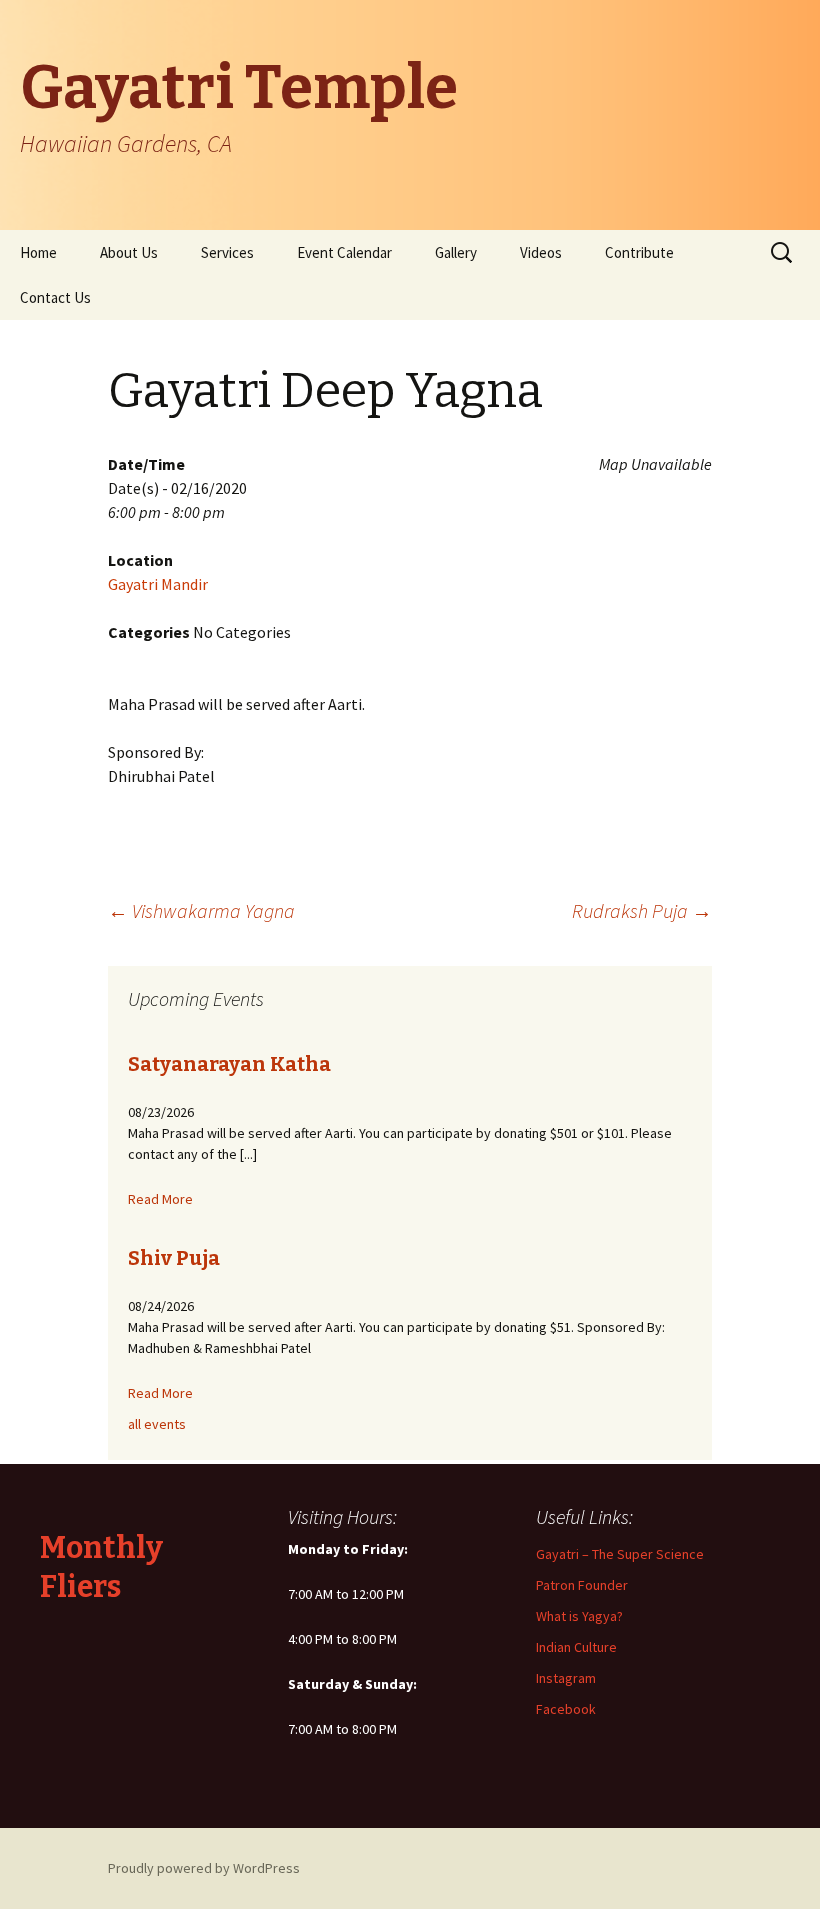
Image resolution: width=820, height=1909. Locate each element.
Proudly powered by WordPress (204, 1868)
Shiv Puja (174, 1258)
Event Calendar (344, 252)
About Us (129, 252)
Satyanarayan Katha (229, 1064)
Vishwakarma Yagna (201, 910)
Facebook (566, 1709)
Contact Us (55, 297)
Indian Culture (576, 1647)
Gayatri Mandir (158, 584)
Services (227, 252)
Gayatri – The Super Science (620, 1554)
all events (157, 1424)
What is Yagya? (579, 1616)
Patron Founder (582, 1585)
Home (38, 252)
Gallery (456, 252)
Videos (541, 252)
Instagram (566, 1678)
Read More (160, 1199)
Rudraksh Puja (642, 910)
